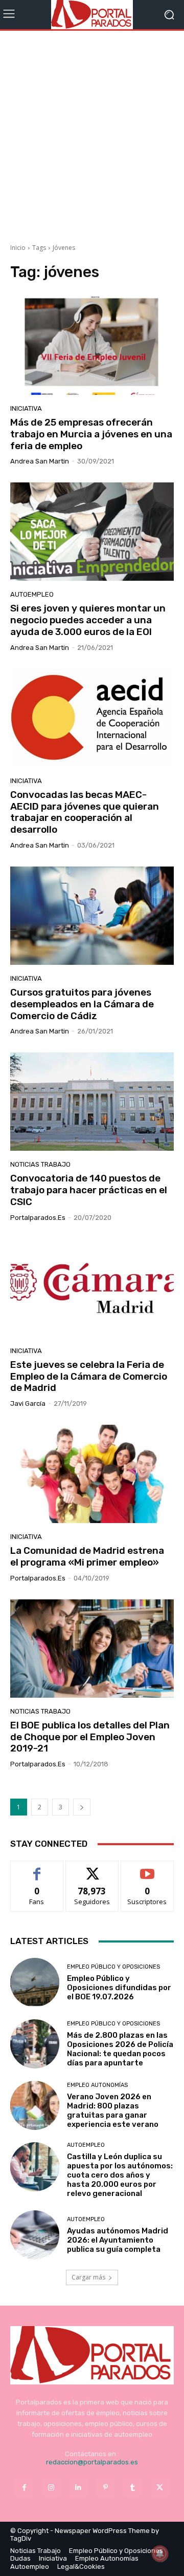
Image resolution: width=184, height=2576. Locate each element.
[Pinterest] (106, 2488)
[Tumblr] (133, 2488)
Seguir (92, 1868)
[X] (160, 2488)
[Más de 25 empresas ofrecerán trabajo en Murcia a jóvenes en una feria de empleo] (92, 346)
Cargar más (88, 2277)
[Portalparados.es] (92, 15)
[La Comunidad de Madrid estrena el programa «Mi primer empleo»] (92, 1474)
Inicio (18, 248)
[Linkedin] (78, 2488)
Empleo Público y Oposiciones (113, 1967)
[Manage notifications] (160, 2553)
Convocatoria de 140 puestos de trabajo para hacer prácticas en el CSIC (89, 1190)
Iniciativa (26, 408)
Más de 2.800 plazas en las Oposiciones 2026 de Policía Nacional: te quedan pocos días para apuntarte (120, 2049)
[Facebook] (24, 2488)
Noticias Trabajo (40, 1164)
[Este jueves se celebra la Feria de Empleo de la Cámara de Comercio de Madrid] (92, 1288)
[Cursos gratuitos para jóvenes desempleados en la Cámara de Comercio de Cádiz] (92, 916)
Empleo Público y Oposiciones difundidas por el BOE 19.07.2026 (119, 1988)
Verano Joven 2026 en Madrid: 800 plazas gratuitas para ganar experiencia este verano (113, 2110)
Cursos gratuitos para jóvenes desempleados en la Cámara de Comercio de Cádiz (82, 1004)
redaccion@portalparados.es (92, 2462)
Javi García (28, 1403)
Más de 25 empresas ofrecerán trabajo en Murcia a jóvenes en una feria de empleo (91, 434)
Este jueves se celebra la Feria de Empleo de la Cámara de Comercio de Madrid (89, 1376)
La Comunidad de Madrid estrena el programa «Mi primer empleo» (87, 1556)
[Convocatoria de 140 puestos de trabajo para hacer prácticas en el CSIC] (92, 1102)
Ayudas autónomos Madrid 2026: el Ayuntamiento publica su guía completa (118, 2240)
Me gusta (37, 1868)
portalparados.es (38, 1218)
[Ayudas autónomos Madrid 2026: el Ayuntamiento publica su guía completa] (35, 2235)
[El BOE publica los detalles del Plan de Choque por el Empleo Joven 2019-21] (92, 1649)
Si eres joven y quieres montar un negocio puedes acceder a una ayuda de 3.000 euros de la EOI (88, 620)
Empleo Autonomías (97, 2085)
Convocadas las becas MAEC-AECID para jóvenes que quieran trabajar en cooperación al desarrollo (85, 812)
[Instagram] (51, 2488)
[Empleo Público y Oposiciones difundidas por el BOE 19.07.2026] (35, 1982)
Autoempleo (32, 594)
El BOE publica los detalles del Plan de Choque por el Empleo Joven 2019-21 (90, 1737)
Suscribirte (147, 1868)
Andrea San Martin (40, 461)
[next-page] (82, 1807)
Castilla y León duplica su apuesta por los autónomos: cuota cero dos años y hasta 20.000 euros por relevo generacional (120, 2175)
